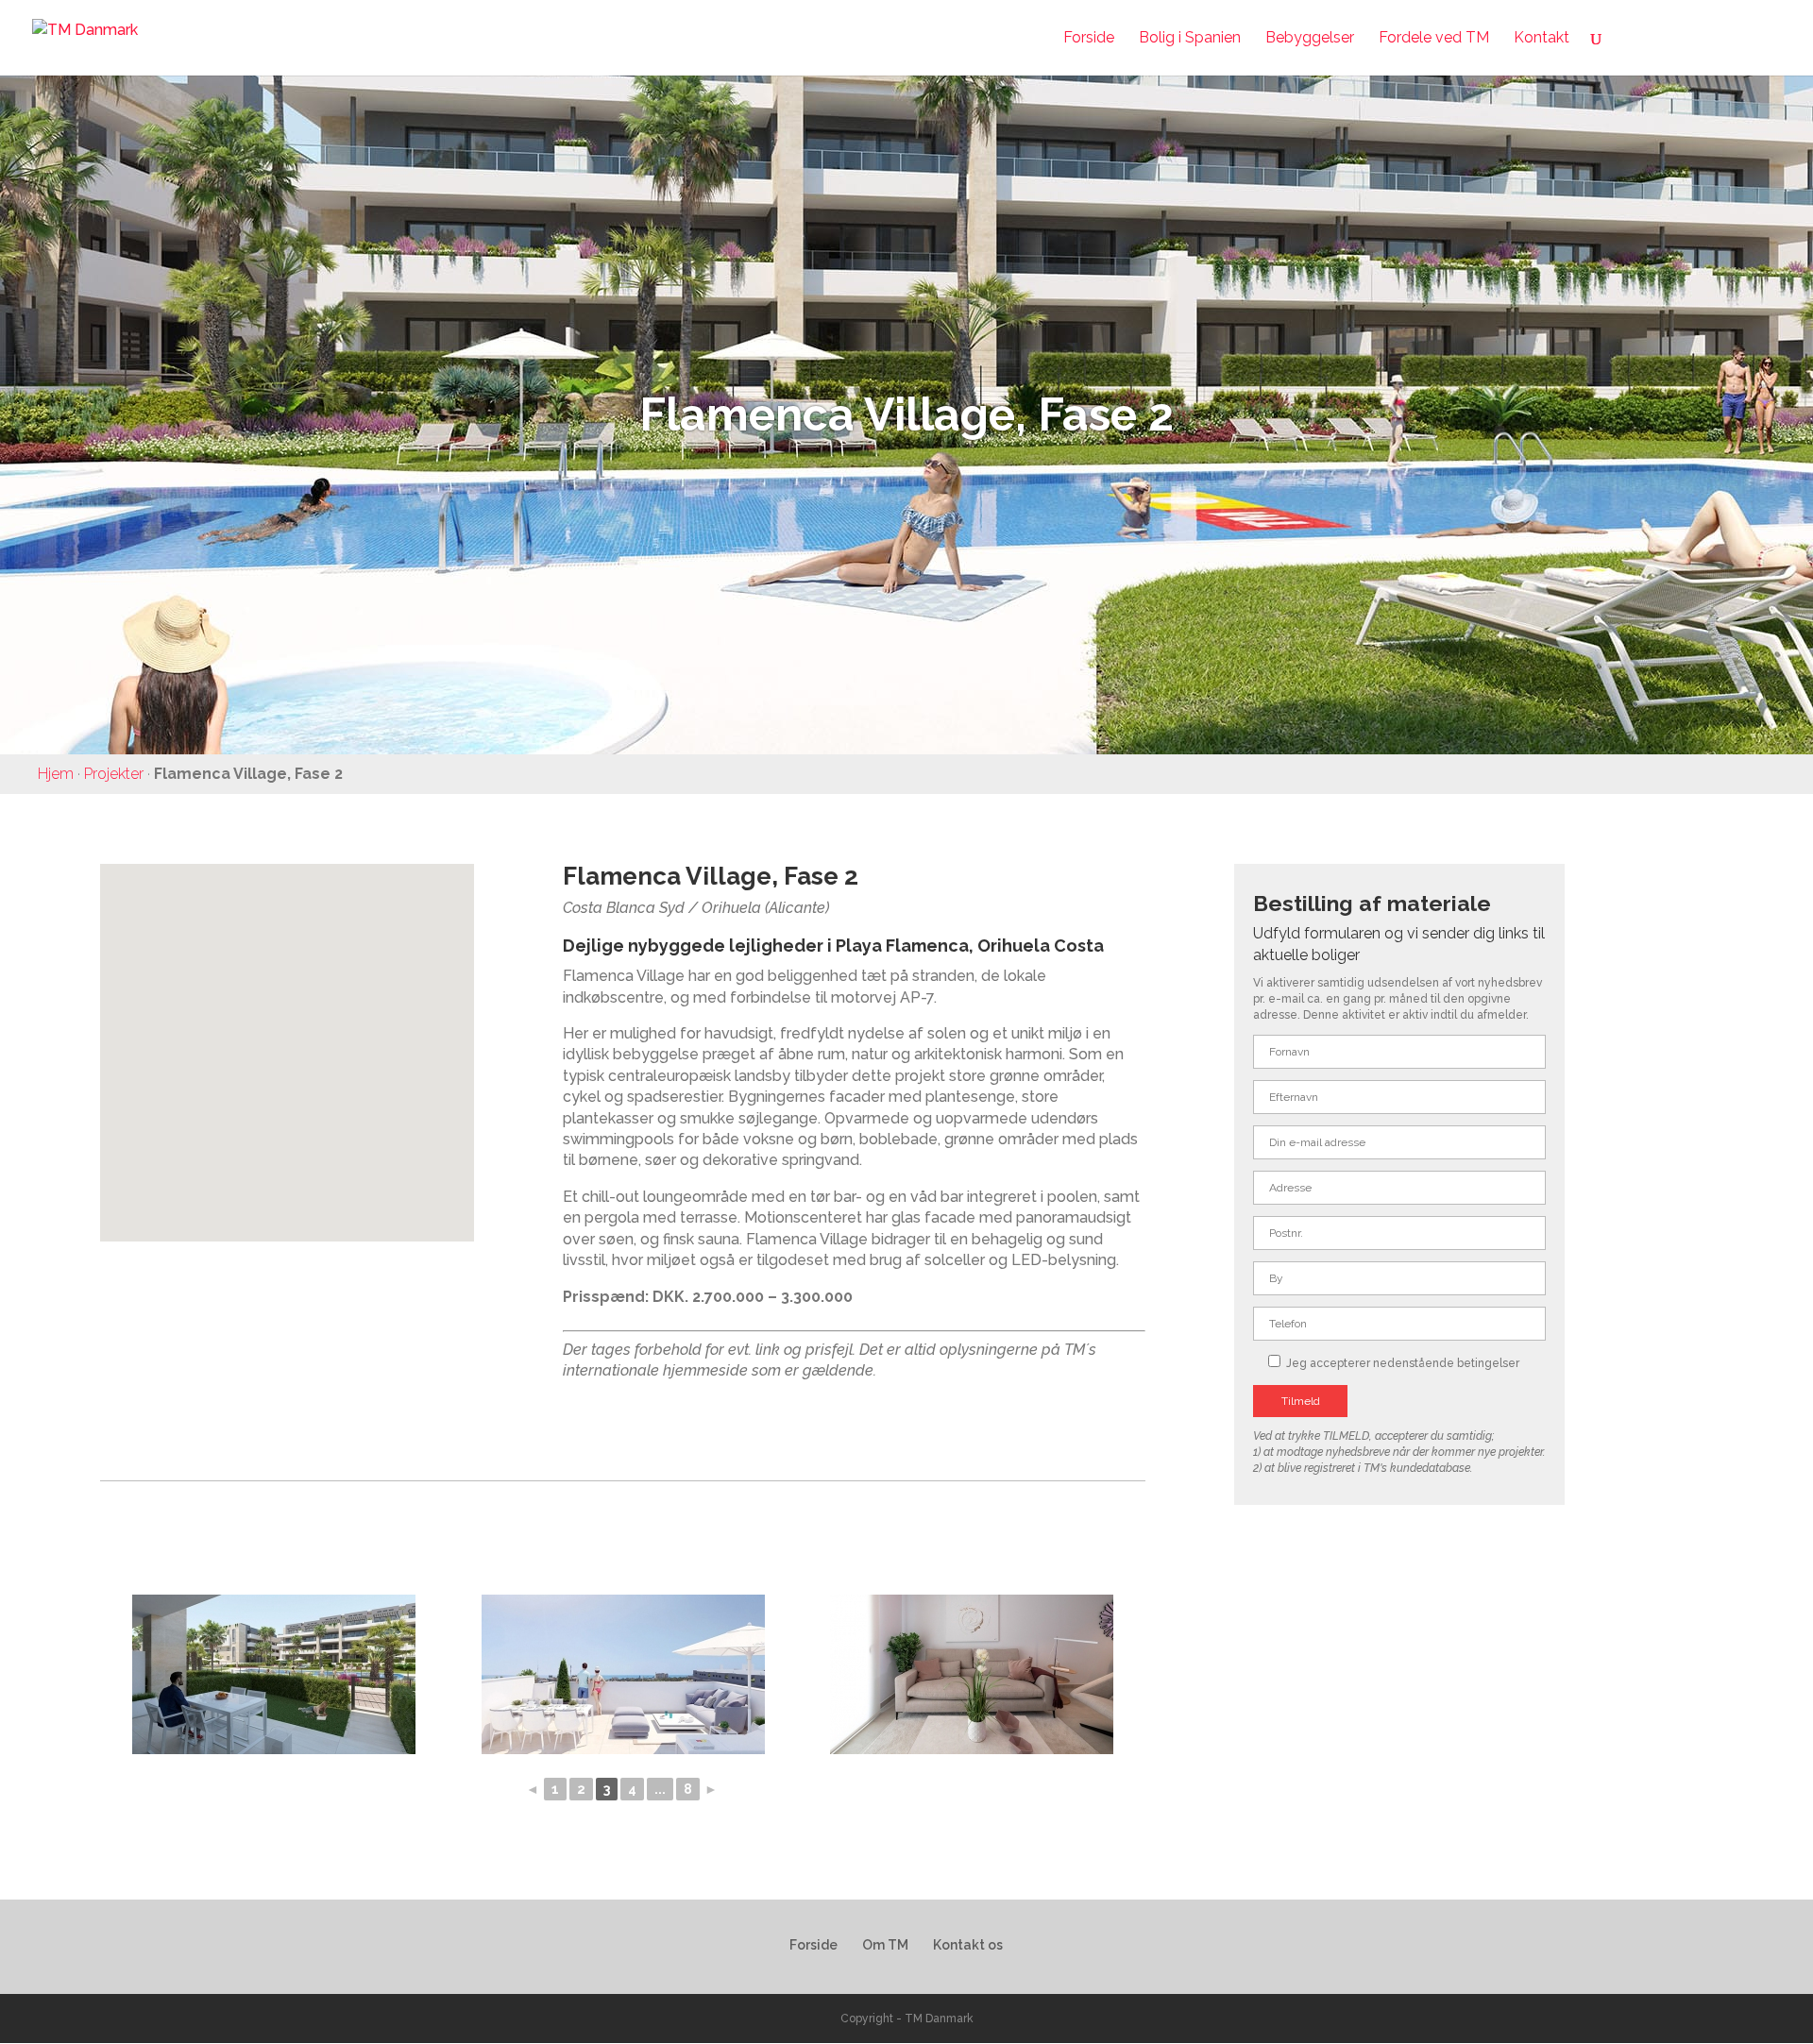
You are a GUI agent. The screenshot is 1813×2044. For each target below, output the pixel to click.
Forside (1089, 39)
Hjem (56, 774)
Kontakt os (968, 1945)
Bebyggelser (1310, 39)
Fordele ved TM (1434, 39)
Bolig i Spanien (1190, 39)
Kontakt (1542, 39)
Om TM (885, 1945)
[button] (294, 1032)
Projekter (114, 774)
